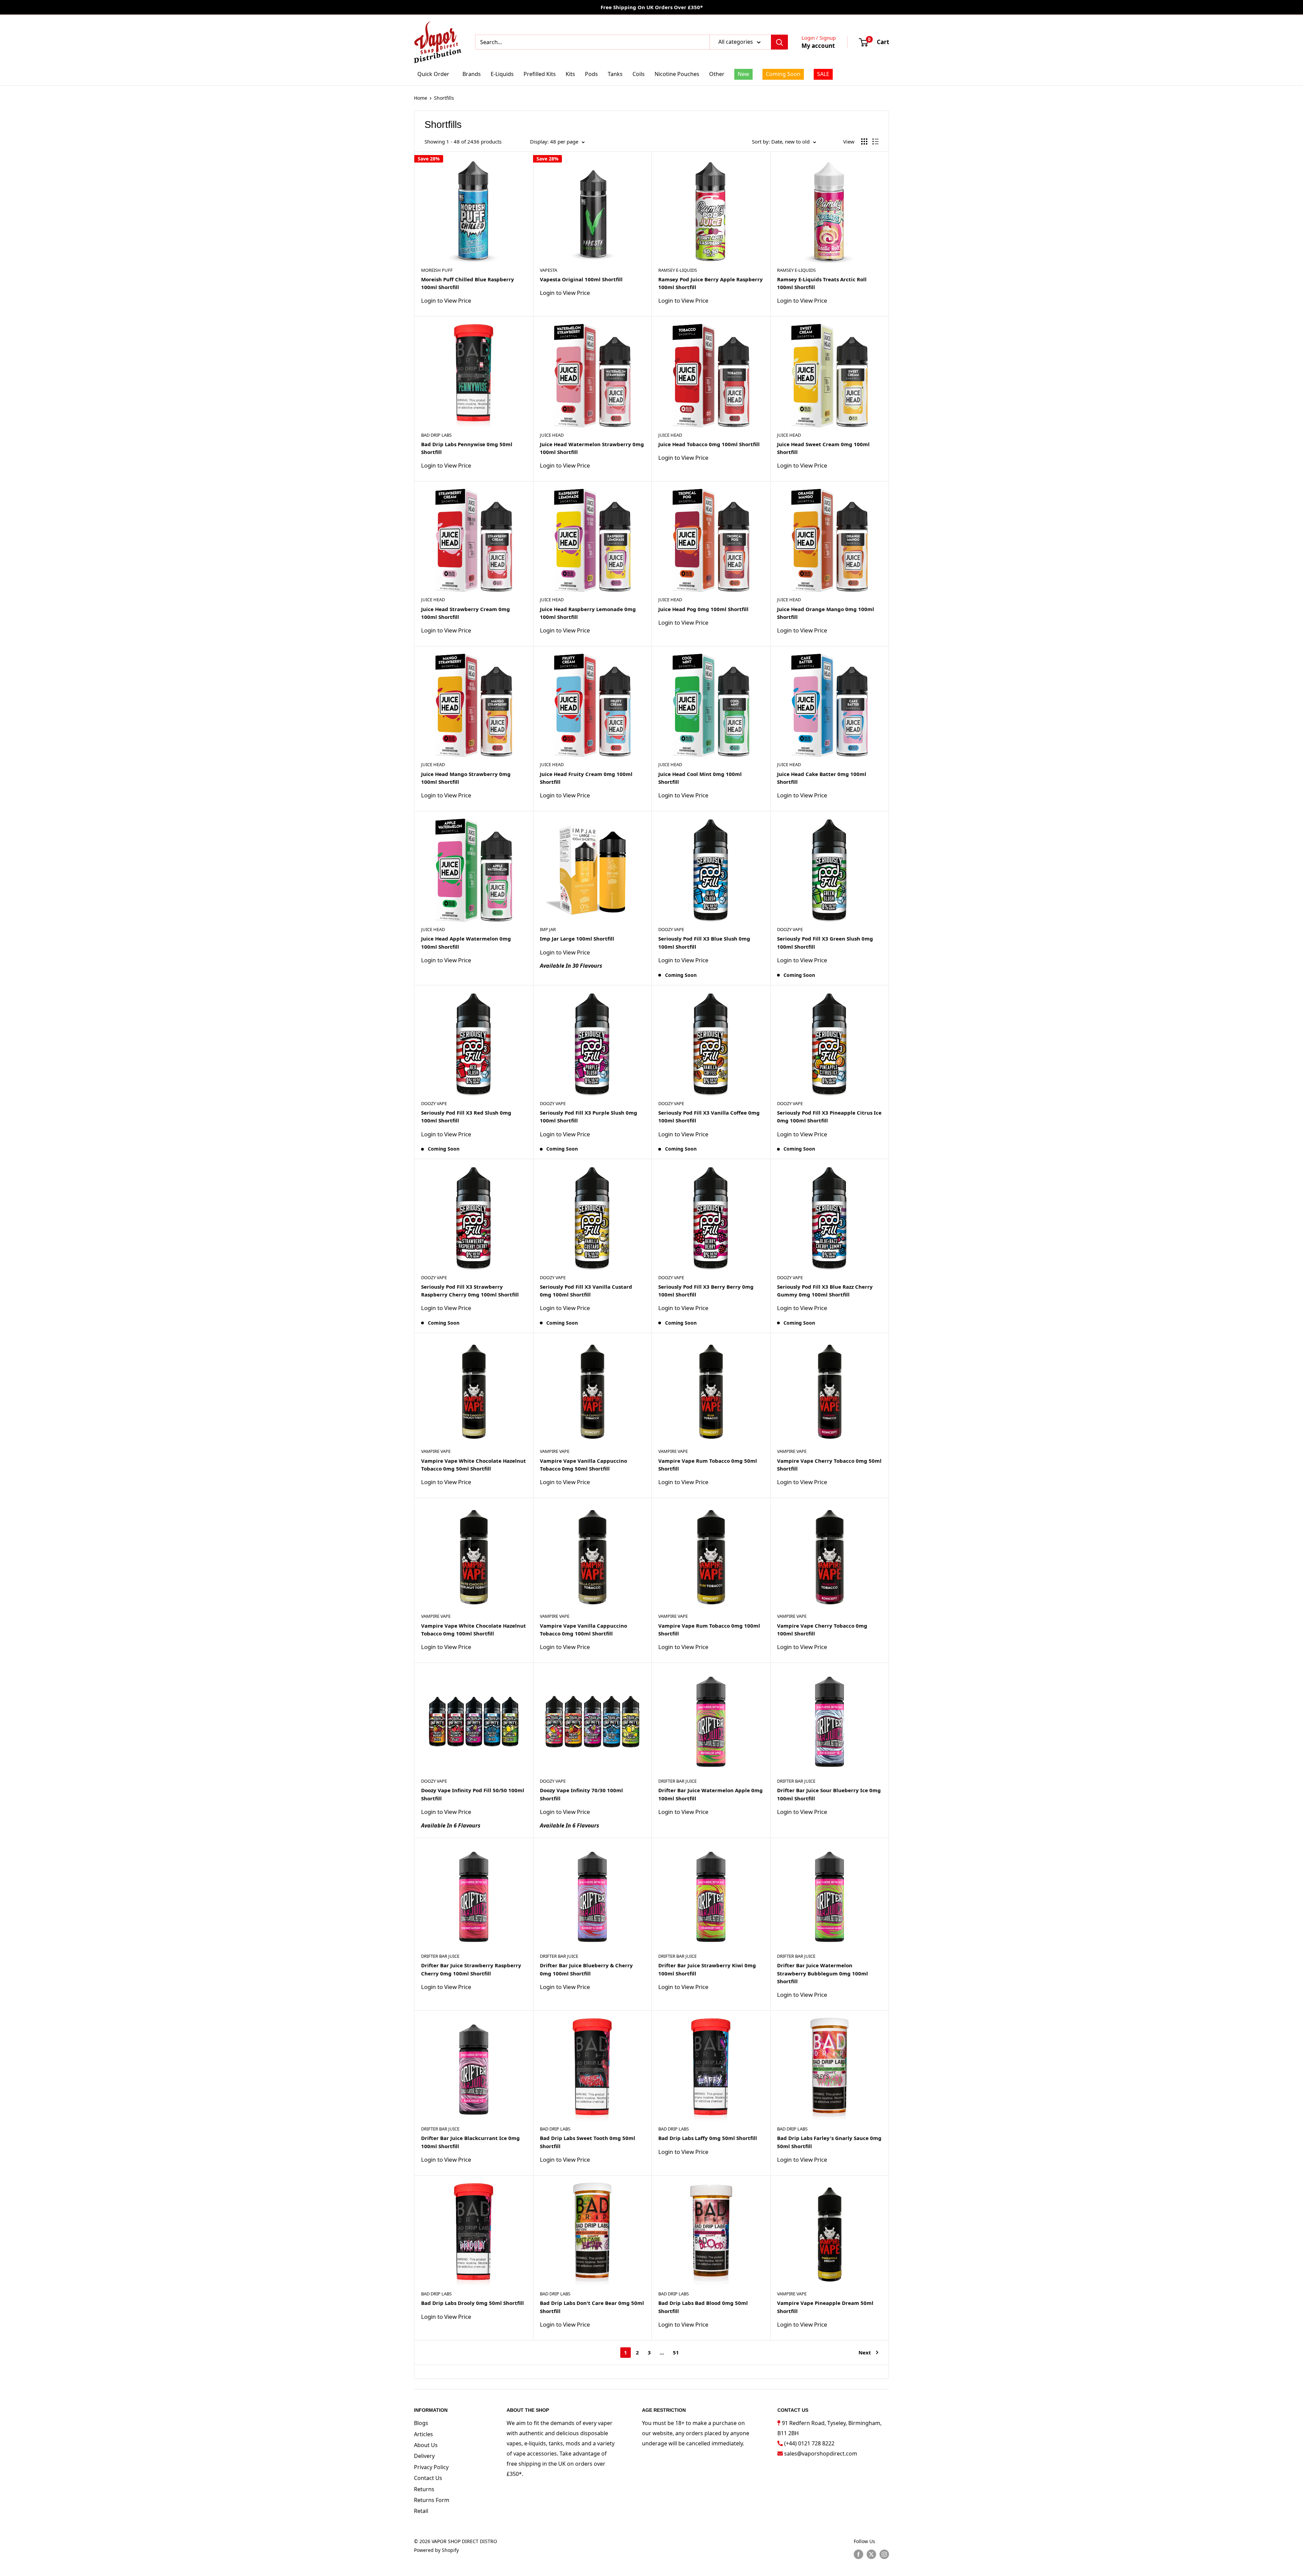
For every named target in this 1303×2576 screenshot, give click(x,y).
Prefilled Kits (540, 74)
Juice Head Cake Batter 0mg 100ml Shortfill (822, 778)
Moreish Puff (437, 270)
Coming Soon (783, 74)
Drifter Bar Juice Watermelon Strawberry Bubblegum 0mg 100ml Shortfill (823, 1973)
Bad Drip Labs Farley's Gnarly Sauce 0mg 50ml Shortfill (829, 2142)
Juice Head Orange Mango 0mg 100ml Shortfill (826, 613)
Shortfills (444, 98)
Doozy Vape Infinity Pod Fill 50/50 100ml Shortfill (473, 1794)
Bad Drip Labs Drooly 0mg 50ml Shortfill (473, 2303)
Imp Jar (548, 929)
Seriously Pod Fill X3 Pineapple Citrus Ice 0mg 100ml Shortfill (829, 1116)
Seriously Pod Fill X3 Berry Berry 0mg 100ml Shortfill (706, 1291)
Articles (423, 2434)
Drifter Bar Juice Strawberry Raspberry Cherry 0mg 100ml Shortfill (471, 1969)
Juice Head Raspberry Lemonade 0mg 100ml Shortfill (588, 613)
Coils (639, 74)
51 (676, 2352)
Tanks (615, 74)
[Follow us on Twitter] (871, 2554)
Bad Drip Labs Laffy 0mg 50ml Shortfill (708, 2138)
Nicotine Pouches (677, 74)
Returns (424, 2489)
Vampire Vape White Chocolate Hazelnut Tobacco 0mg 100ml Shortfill (474, 1630)
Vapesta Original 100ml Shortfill (581, 279)
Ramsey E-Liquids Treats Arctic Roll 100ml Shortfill (822, 283)
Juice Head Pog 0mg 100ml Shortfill (703, 609)
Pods (591, 74)
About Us (426, 2445)
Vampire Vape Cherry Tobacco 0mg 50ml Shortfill (829, 1465)
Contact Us (428, 2478)
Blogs (421, 2423)
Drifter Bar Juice (677, 1781)
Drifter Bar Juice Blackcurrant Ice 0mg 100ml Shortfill (470, 2142)
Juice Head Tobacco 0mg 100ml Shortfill (709, 444)
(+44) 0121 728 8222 (809, 2443)
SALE (823, 74)
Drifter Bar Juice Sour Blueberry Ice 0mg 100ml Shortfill (829, 1794)
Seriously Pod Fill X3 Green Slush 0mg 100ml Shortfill (825, 942)
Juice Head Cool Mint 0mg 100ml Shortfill (700, 778)
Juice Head (552, 435)
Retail (421, 2511)
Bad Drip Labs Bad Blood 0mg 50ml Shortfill (703, 2307)
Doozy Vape (671, 929)
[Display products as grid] (864, 141)
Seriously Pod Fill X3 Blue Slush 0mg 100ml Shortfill (704, 942)
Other (717, 74)
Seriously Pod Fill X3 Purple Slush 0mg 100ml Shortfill (589, 1116)
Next (865, 2352)
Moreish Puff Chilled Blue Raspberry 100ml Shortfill (468, 283)
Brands (472, 74)
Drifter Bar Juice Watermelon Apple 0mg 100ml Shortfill (711, 1794)
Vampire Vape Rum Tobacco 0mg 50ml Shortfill (708, 1465)
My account (818, 46)
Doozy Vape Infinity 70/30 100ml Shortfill (581, 1794)
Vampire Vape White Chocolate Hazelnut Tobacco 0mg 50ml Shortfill (474, 1465)
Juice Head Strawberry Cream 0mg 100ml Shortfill (466, 613)
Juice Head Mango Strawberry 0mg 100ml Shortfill (466, 778)
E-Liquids (502, 74)
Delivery (424, 2456)
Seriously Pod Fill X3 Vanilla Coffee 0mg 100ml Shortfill (709, 1116)
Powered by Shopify (436, 2550)
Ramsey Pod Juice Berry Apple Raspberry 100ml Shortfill (711, 283)
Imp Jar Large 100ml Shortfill (577, 939)
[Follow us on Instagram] (884, 2554)
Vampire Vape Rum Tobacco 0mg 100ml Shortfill (709, 1630)
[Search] (779, 42)
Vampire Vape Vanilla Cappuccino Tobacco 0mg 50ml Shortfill (583, 1465)
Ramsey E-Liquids (678, 270)
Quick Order (433, 74)
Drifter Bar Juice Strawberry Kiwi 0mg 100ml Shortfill (707, 1969)
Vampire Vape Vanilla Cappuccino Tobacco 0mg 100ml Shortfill (583, 1630)
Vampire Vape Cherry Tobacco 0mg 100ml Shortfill (822, 1630)
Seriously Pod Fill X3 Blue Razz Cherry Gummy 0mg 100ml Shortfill (825, 1291)
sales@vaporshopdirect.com (821, 2454)
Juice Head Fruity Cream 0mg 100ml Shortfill (586, 778)
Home (421, 98)
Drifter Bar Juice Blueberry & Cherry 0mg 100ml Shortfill (586, 1969)
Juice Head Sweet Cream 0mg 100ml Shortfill (823, 448)
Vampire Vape (436, 1451)
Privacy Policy (431, 2467)
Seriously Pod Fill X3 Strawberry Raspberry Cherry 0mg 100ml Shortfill (470, 1291)
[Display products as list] (875, 141)
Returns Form (432, 2500)
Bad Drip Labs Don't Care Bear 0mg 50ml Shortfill (592, 2307)
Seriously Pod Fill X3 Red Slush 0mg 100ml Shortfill (466, 1116)
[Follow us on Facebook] (858, 2554)
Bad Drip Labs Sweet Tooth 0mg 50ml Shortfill (588, 2142)
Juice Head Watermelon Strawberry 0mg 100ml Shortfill (592, 448)
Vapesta (549, 270)
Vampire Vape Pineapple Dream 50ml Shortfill (825, 2307)
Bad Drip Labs (436, 435)
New (743, 74)
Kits (570, 74)
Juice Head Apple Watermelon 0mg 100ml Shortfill (466, 942)
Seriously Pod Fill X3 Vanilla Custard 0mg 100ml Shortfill (586, 1291)
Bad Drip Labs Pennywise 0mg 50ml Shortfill (467, 448)
